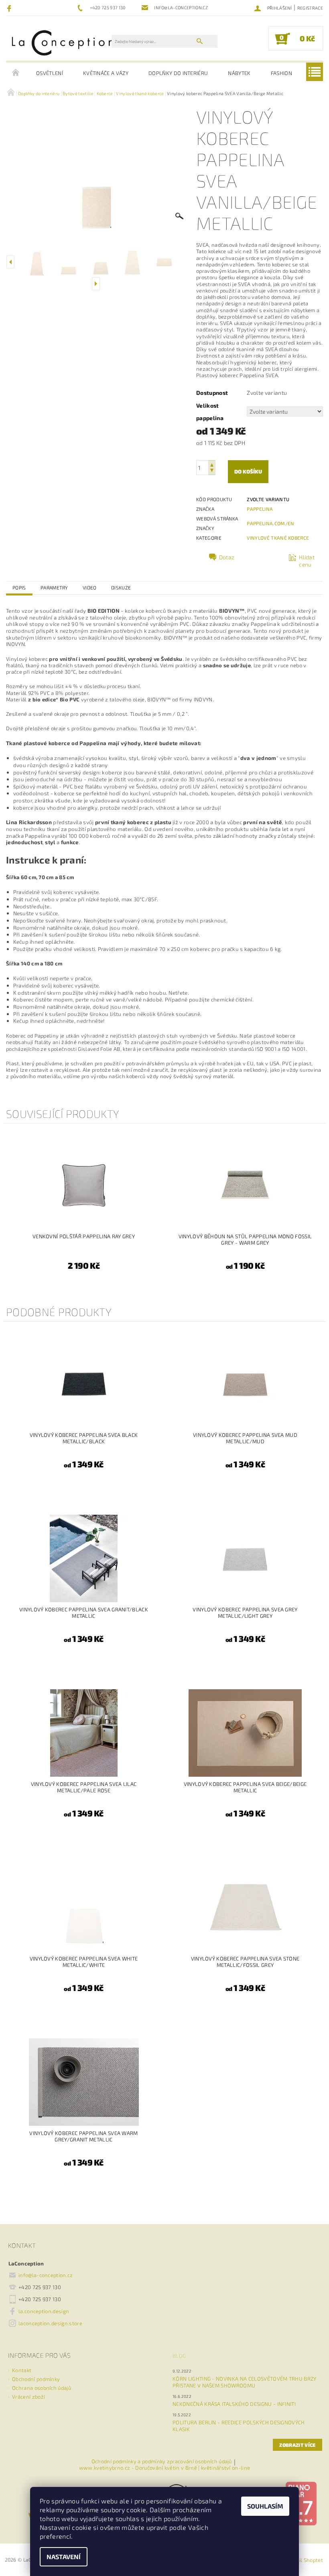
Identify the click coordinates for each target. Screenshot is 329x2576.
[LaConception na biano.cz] (301, 2503)
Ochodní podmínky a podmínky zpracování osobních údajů (162, 2462)
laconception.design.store (50, 2323)
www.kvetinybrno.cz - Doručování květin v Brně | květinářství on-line (165, 2468)
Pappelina (260, 509)
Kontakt (22, 2370)
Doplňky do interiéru (178, 73)
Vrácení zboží (28, 2397)
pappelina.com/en (270, 523)
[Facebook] (10, 8)
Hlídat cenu (307, 561)
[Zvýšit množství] (212, 464)
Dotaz (227, 557)
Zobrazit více (297, 2445)
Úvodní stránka (16, 73)
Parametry (54, 587)
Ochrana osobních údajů (42, 2388)
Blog (179, 2356)
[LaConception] (63, 42)
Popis (19, 587)
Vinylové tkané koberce (278, 538)
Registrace (310, 8)
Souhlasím (265, 2506)
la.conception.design (44, 2311)
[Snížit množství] (212, 471)
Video (90, 587)
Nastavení (64, 2557)
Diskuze (121, 587)
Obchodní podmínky (36, 2379)
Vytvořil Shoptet (303, 2560)
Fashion (281, 73)
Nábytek (239, 73)
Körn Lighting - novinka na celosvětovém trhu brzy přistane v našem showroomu (245, 2382)
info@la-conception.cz (46, 2275)
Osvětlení (50, 73)
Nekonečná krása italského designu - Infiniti (234, 2404)
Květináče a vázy (106, 73)
